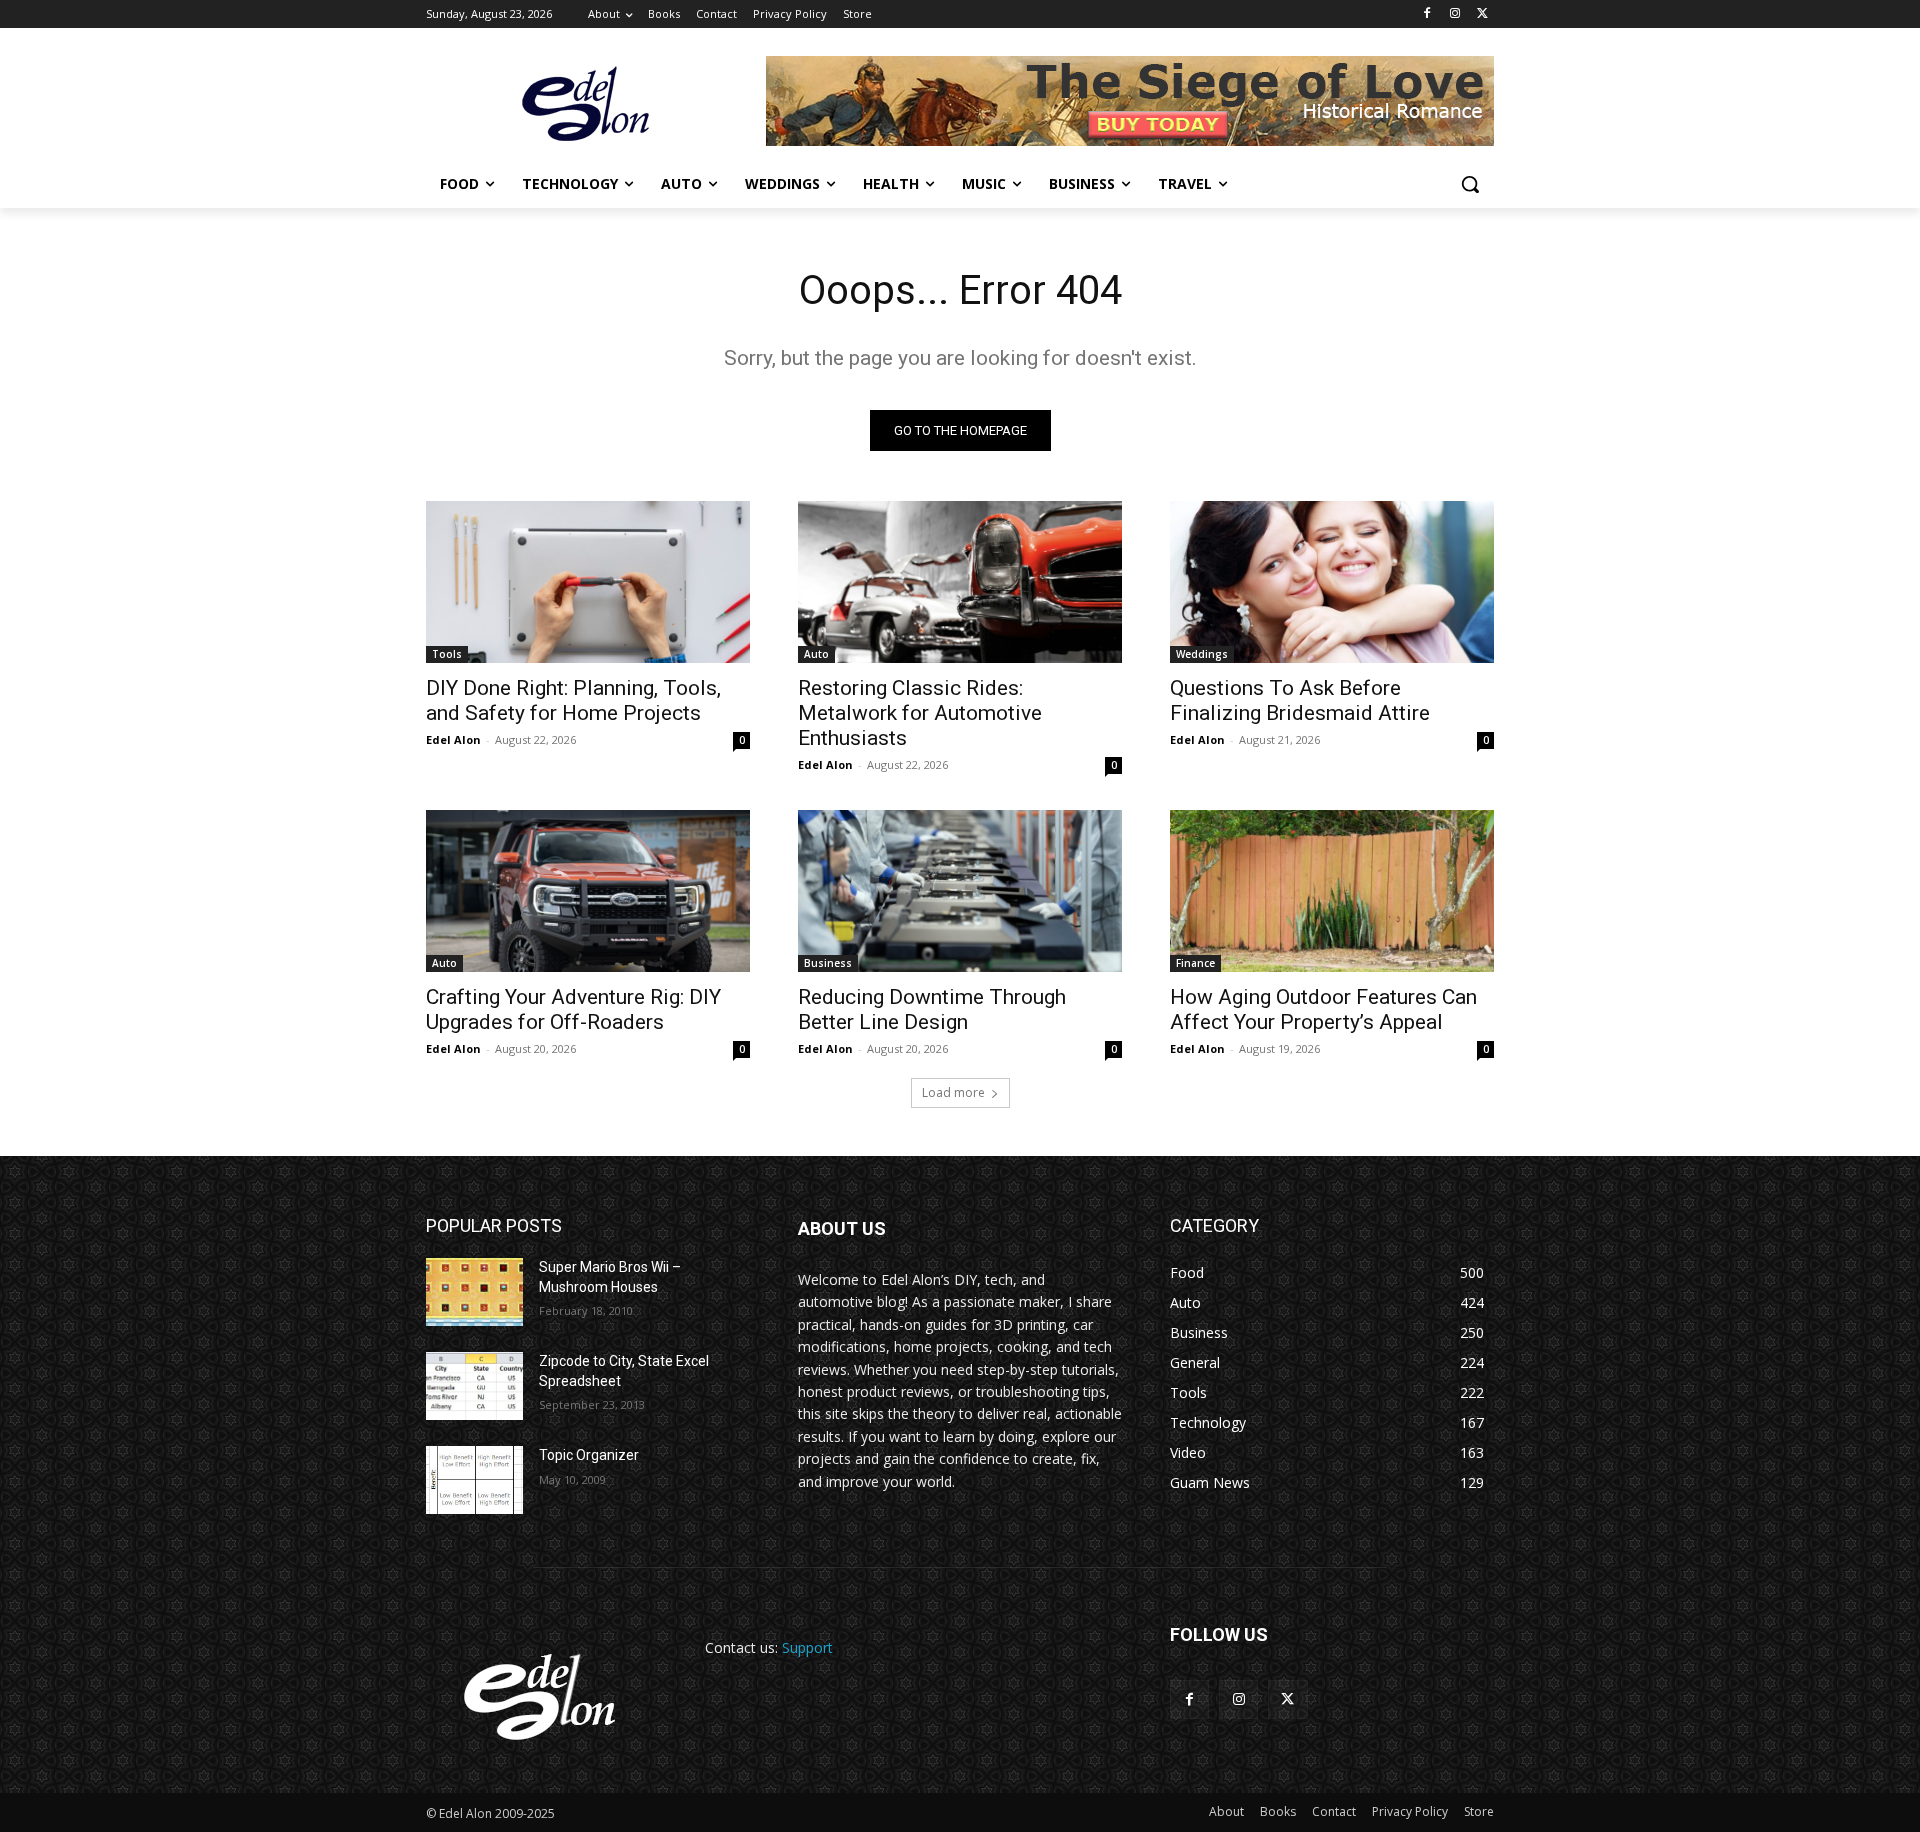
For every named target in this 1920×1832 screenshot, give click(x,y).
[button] (1470, 184)
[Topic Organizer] (474, 1480)
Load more (953, 1092)
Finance (1195, 963)
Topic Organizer (589, 1455)
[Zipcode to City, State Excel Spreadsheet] (474, 1386)
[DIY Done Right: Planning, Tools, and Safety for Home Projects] (588, 582)
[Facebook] (1427, 14)
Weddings (1202, 654)
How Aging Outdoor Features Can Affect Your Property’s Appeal (1323, 1009)
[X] (1482, 14)
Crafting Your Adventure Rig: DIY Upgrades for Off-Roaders (573, 1009)
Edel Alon (453, 739)
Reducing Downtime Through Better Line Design (932, 1009)
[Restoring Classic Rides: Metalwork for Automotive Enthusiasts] (960, 582)
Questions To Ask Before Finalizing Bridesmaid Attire (1300, 700)
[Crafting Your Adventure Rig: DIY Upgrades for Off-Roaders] (588, 891)
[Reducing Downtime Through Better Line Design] (960, 891)
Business (828, 963)
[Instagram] (1454, 14)
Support (807, 1647)
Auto (816, 654)
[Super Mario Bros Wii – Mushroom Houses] (474, 1292)
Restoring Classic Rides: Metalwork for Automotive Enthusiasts (920, 713)
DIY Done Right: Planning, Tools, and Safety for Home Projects (573, 700)
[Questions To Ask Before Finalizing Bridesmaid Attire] (1332, 582)
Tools (447, 654)
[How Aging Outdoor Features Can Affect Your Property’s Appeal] (1332, 891)
